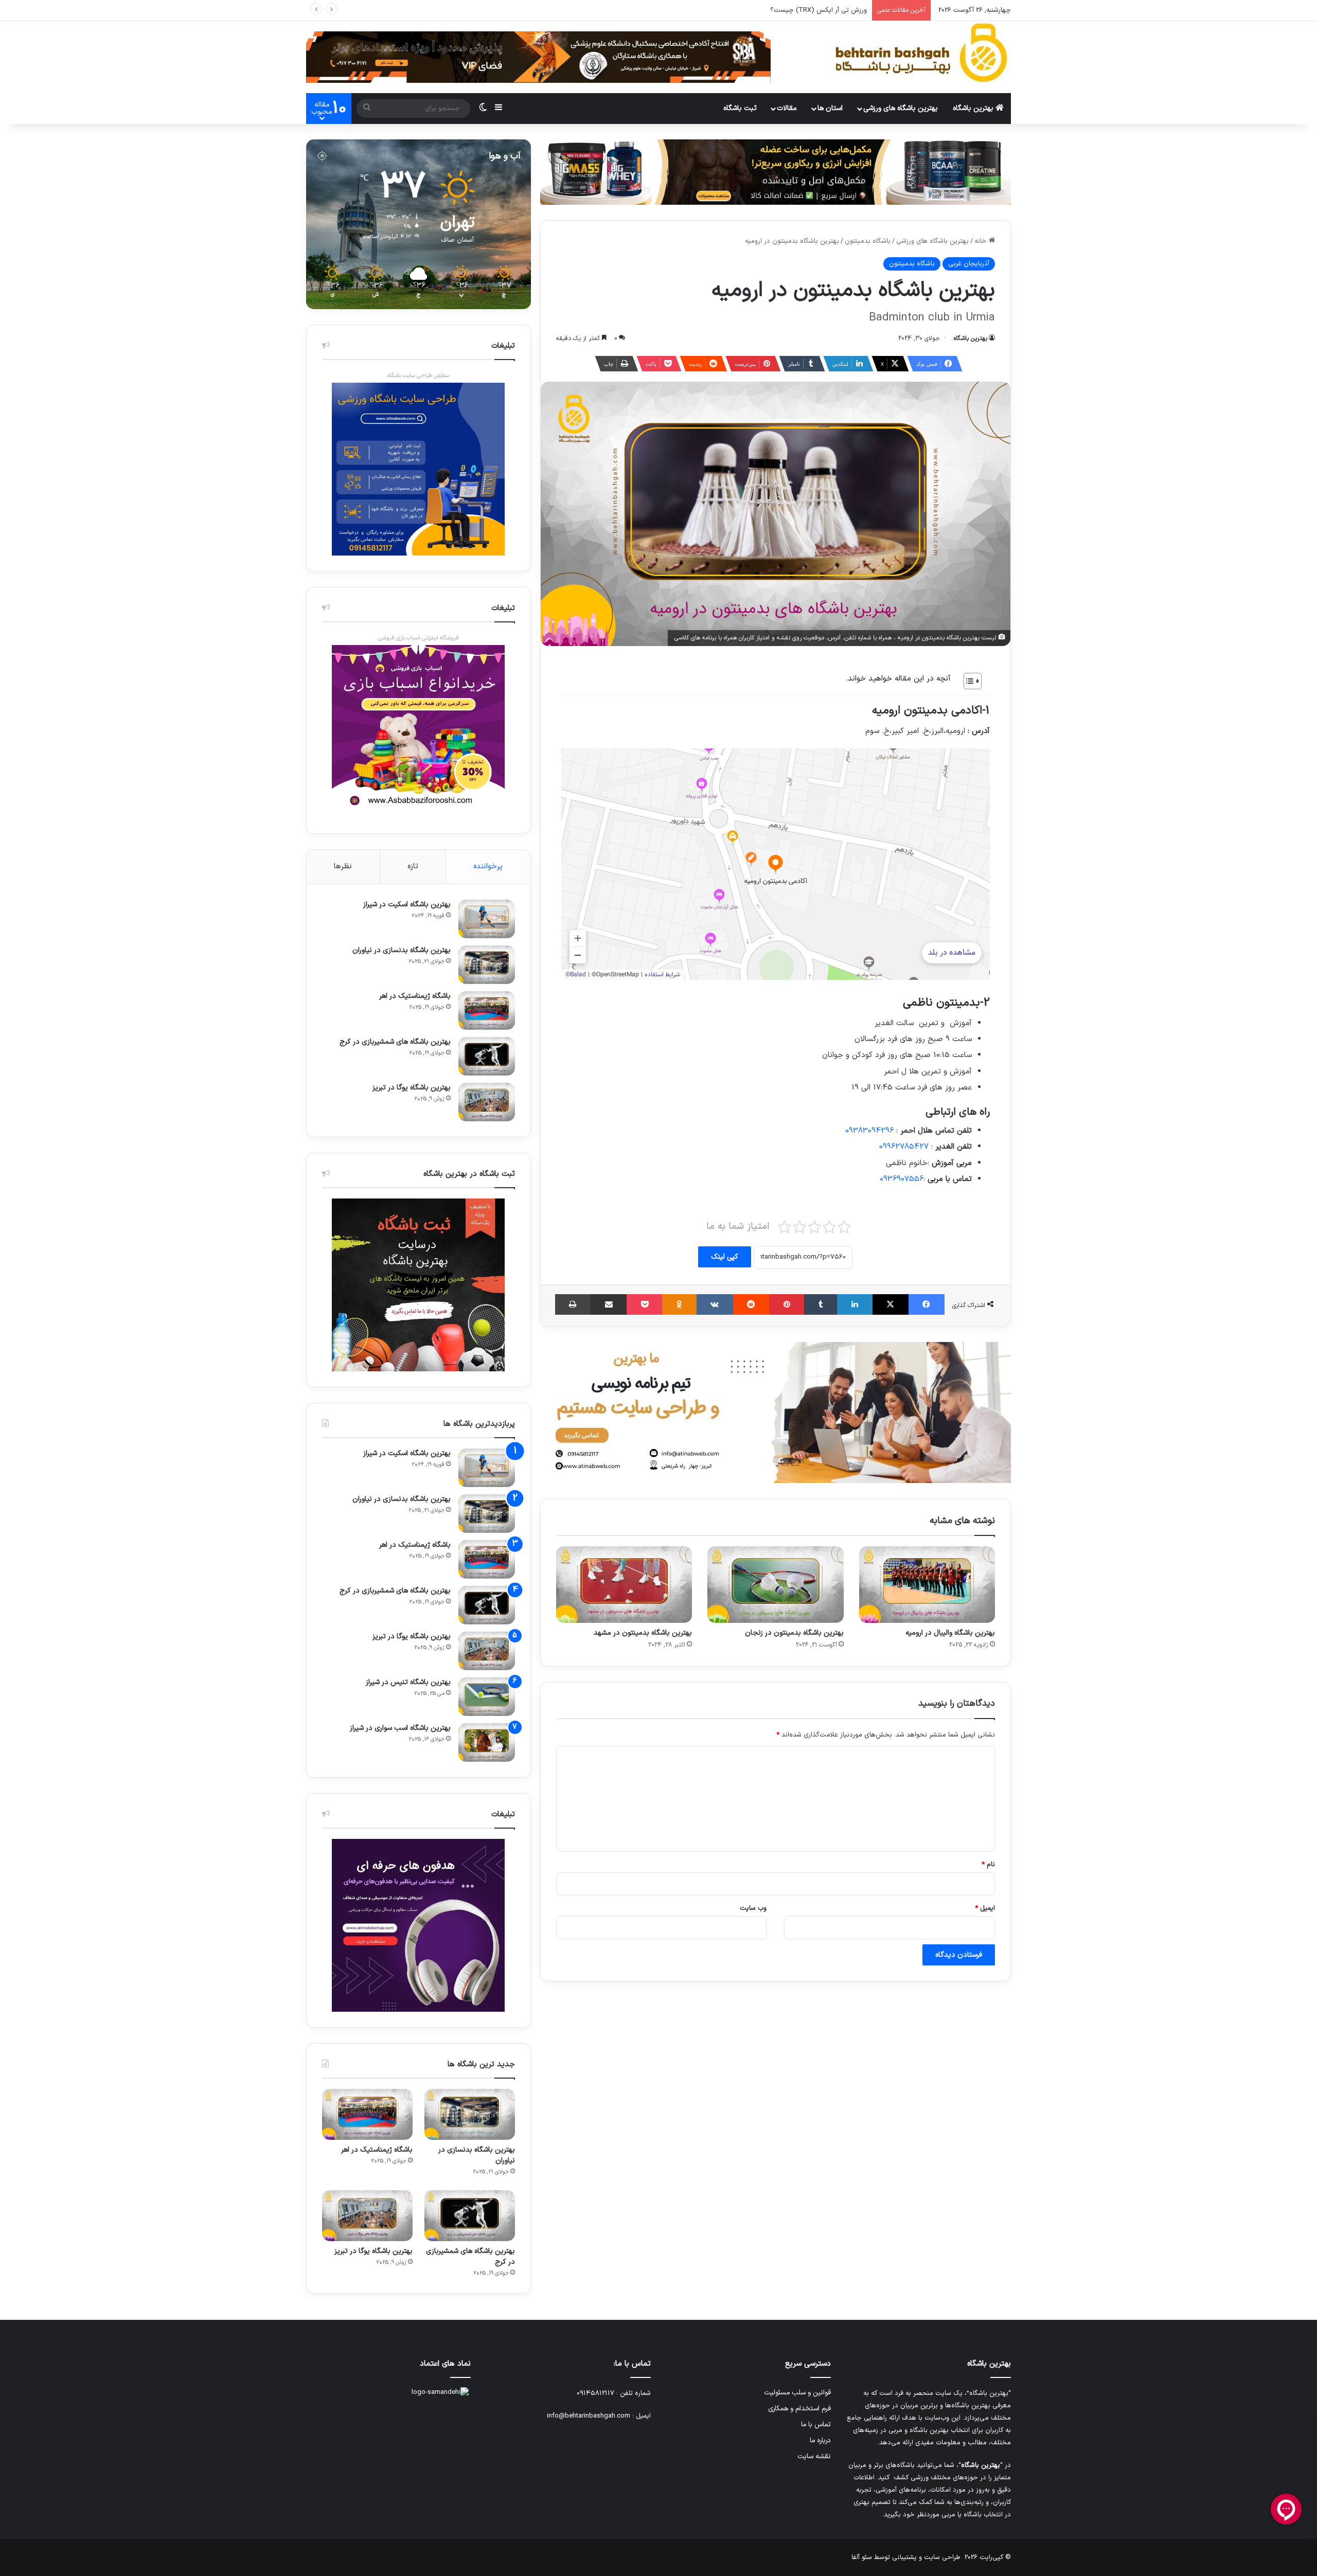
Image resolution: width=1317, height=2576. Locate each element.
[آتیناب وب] (776, 1412)
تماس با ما (816, 2425)
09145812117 (595, 2393)
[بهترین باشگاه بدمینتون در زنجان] (775, 1585)
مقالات (787, 108)
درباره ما (820, 2440)
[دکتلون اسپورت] (776, 172)
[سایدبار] (499, 109)
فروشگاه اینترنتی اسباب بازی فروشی (419, 638)
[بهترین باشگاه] (921, 53)
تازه (413, 866)
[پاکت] (644, 1304)
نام (988, 1865)
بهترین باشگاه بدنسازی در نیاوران (402, 950)
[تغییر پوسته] (483, 109)
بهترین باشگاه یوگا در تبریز (412, 1088)
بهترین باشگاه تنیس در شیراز (408, 1682)
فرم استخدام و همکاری (799, 2409)
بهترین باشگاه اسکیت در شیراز (407, 905)
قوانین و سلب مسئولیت (797, 2393)
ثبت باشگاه (740, 108)
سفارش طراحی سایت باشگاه (418, 376)
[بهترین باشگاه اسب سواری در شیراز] (487, 1742)
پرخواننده (488, 866)
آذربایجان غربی (969, 264)
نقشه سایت (814, 2456)
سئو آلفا (862, 2557)
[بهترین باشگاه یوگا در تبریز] (487, 1102)
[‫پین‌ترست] (787, 1304)
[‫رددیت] (751, 1304)
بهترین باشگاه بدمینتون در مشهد (643, 1633)
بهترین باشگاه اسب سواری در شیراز (400, 1728)
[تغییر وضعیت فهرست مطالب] (967, 681)
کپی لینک (725, 1257)
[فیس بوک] (927, 1304)
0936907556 (902, 1179)
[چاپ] (573, 1304)
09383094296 (869, 1131)
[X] (891, 1304)
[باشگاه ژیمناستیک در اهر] (487, 1010)
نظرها (343, 866)
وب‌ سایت (753, 1908)
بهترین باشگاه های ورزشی (901, 108)
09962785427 (904, 1147)
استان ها (830, 108)
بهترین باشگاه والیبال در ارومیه (950, 1633)
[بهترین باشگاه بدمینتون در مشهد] (624, 1585)
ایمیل (985, 1908)
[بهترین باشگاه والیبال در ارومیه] (927, 1585)
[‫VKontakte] (715, 1304)
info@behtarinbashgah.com (589, 2416)
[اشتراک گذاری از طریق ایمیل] (609, 1304)
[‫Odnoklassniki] (679, 1304)
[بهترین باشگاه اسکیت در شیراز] (487, 919)
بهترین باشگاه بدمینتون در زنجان (794, 1633)
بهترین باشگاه (974, 108)
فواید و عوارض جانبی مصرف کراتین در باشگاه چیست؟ (791, 10)
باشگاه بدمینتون (868, 241)
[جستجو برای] (367, 109)
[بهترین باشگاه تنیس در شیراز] (487, 1697)
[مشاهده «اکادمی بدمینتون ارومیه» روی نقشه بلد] (776, 864)
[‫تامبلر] (821, 1304)
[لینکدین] (855, 1304)
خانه (982, 241)
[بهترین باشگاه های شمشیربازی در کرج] (487, 1056)
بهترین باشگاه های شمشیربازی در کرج (395, 1042)
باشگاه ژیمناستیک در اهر (415, 996)
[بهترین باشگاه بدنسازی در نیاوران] (487, 965)
